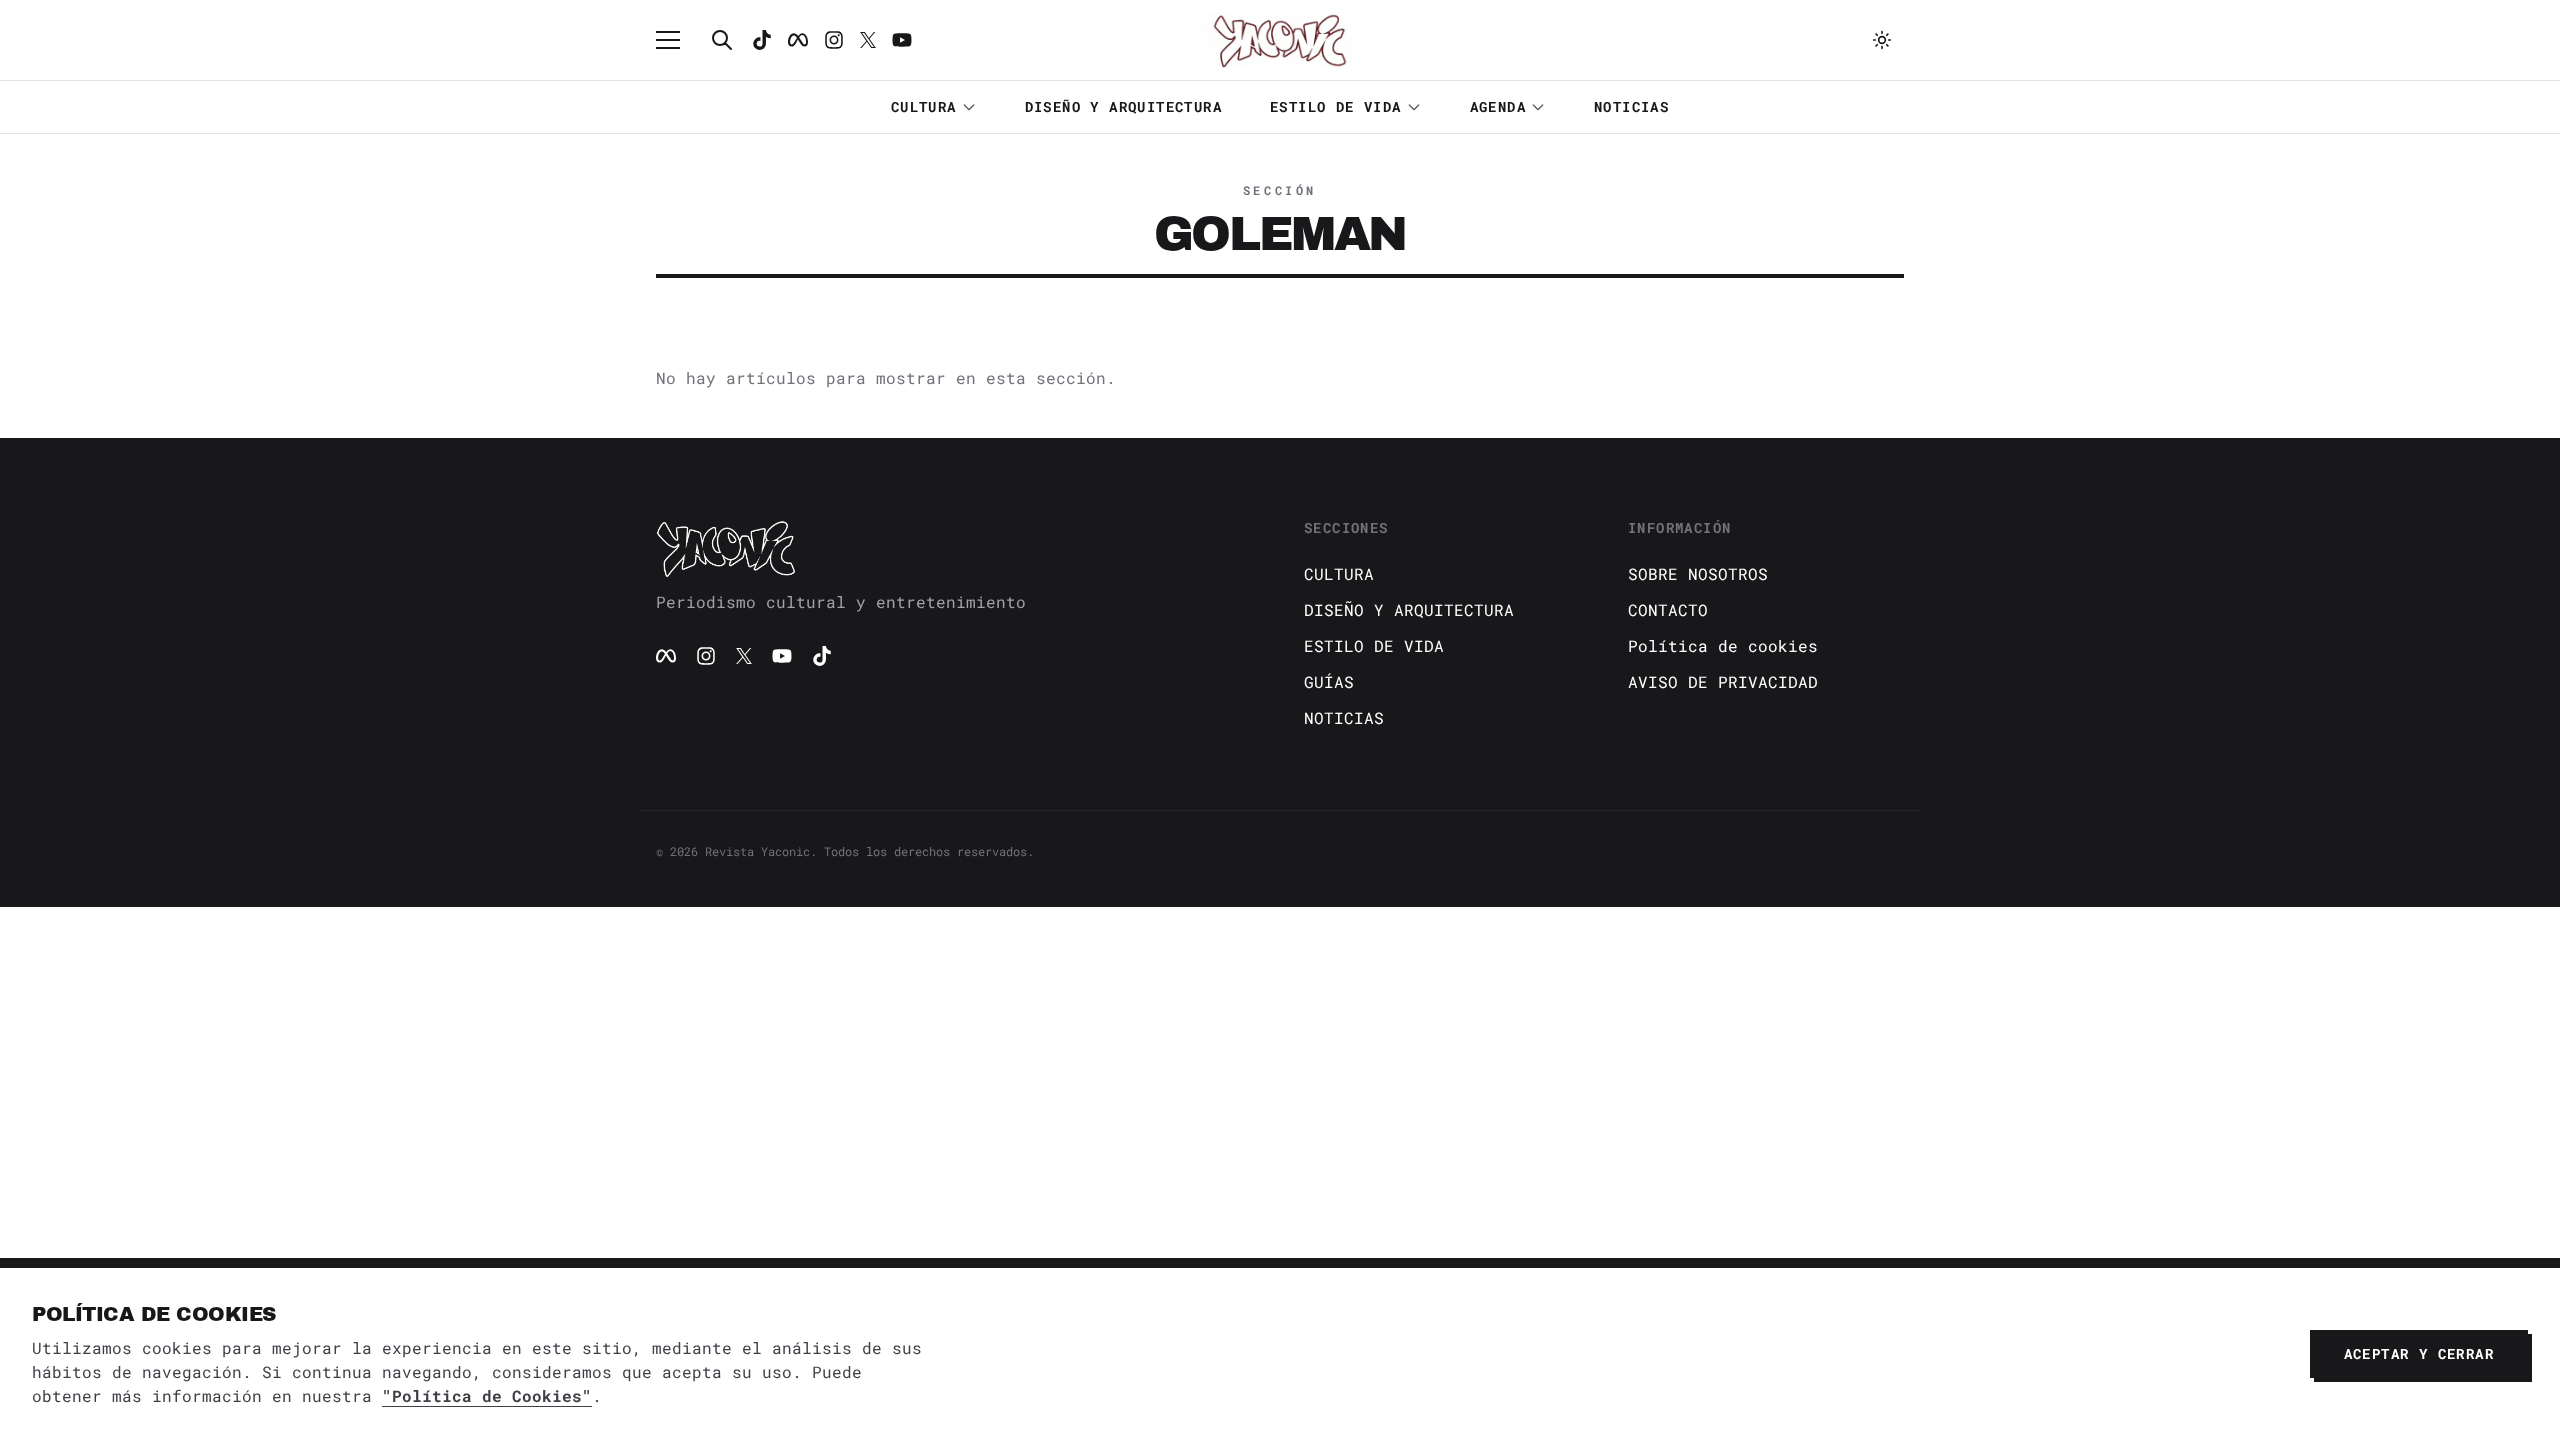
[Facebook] (798, 40)
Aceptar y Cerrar (2419, 1353)
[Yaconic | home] (956, 548)
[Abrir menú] (678, 40)
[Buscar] (722, 40)
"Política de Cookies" (487, 1395)
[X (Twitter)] (744, 656)
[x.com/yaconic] (868, 40)
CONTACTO (1668, 609)
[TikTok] (762, 40)
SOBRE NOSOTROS (1698, 573)
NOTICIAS (1631, 106)
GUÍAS (1329, 681)
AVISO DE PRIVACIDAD (1723, 681)
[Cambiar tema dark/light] (1882, 40)
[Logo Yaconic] (1280, 40)
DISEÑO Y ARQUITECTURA (1123, 106)
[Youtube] (902, 40)
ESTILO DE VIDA (1336, 106)
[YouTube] (782, 656)
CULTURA (924, 106)
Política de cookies (1723, 645)
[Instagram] (834, 40)
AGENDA (1498, 106)
